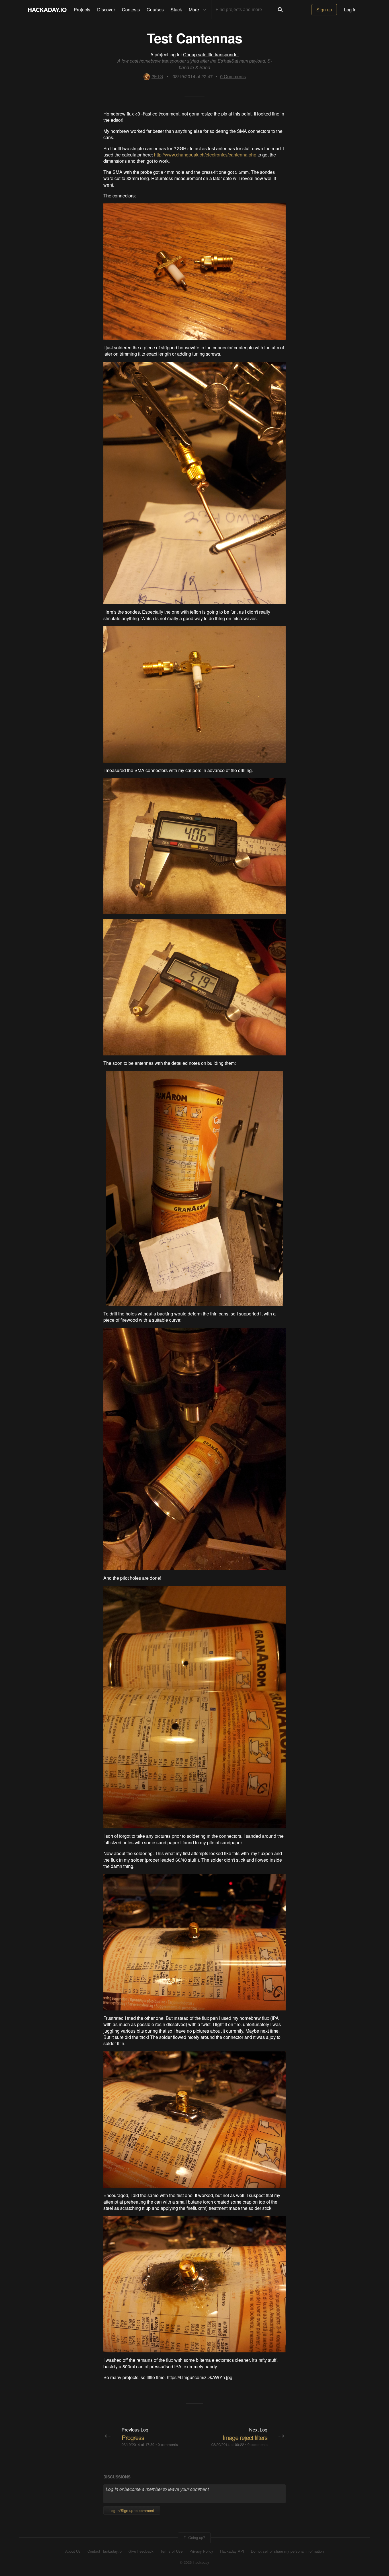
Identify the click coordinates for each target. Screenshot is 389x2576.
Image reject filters (245, 2437)
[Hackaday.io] (47, 10)
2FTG (157, 76)
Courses (155, 10)
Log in (350, 10)
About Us (73, 2551)
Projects (82, 10)
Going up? (196, 2537)
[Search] (280, 10)
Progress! (134, 2437)
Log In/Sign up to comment (132, 2510)
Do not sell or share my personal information (287, 2551)
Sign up (324, 10)
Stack (176, 10)
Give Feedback (141, 2551)
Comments (233, 76)
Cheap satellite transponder (211, 54)
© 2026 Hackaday (195, 2562)
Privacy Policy (201, 2551)
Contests (131, 10)
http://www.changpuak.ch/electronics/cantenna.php (205, 155)
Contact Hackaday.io (105, 2551)
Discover (106, 10)
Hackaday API (232, 2551)
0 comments (168, 2444)
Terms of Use (171, 2551)
